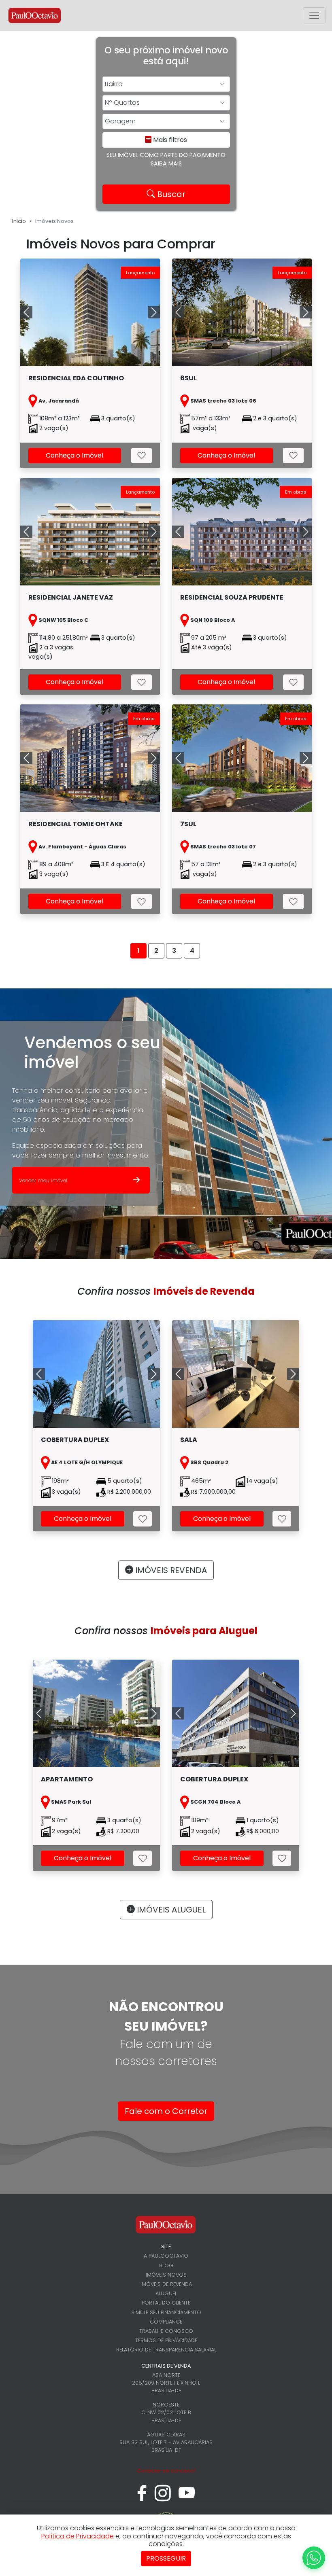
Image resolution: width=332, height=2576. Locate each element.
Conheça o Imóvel (74, 455)
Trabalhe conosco (166, 2331)
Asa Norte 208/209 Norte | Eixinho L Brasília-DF (166, 2383)
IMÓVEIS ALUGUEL (170, 1910)
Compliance (166, 2322)
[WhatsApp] (314, 2558)
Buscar (170, 194)
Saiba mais (166, 163)
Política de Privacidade (78, 2536)
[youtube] (187, 2497)
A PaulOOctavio (166, 2256)
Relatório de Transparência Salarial (166, 2350)
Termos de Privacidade (166, 2340)
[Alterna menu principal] (314, 15)
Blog (166, 2265)
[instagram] (163, 2497)
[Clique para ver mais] (106, 1374)
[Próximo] (150, 1374)
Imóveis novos (166, 2275)
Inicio (19, 221)
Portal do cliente (166, 2303)
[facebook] (142, 2497)
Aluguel (166, 2293)
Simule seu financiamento (166, 2312)
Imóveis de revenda (166, 2284)
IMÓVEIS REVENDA (170, 1570)
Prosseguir (166, 2558)
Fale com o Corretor (166, 2111)
